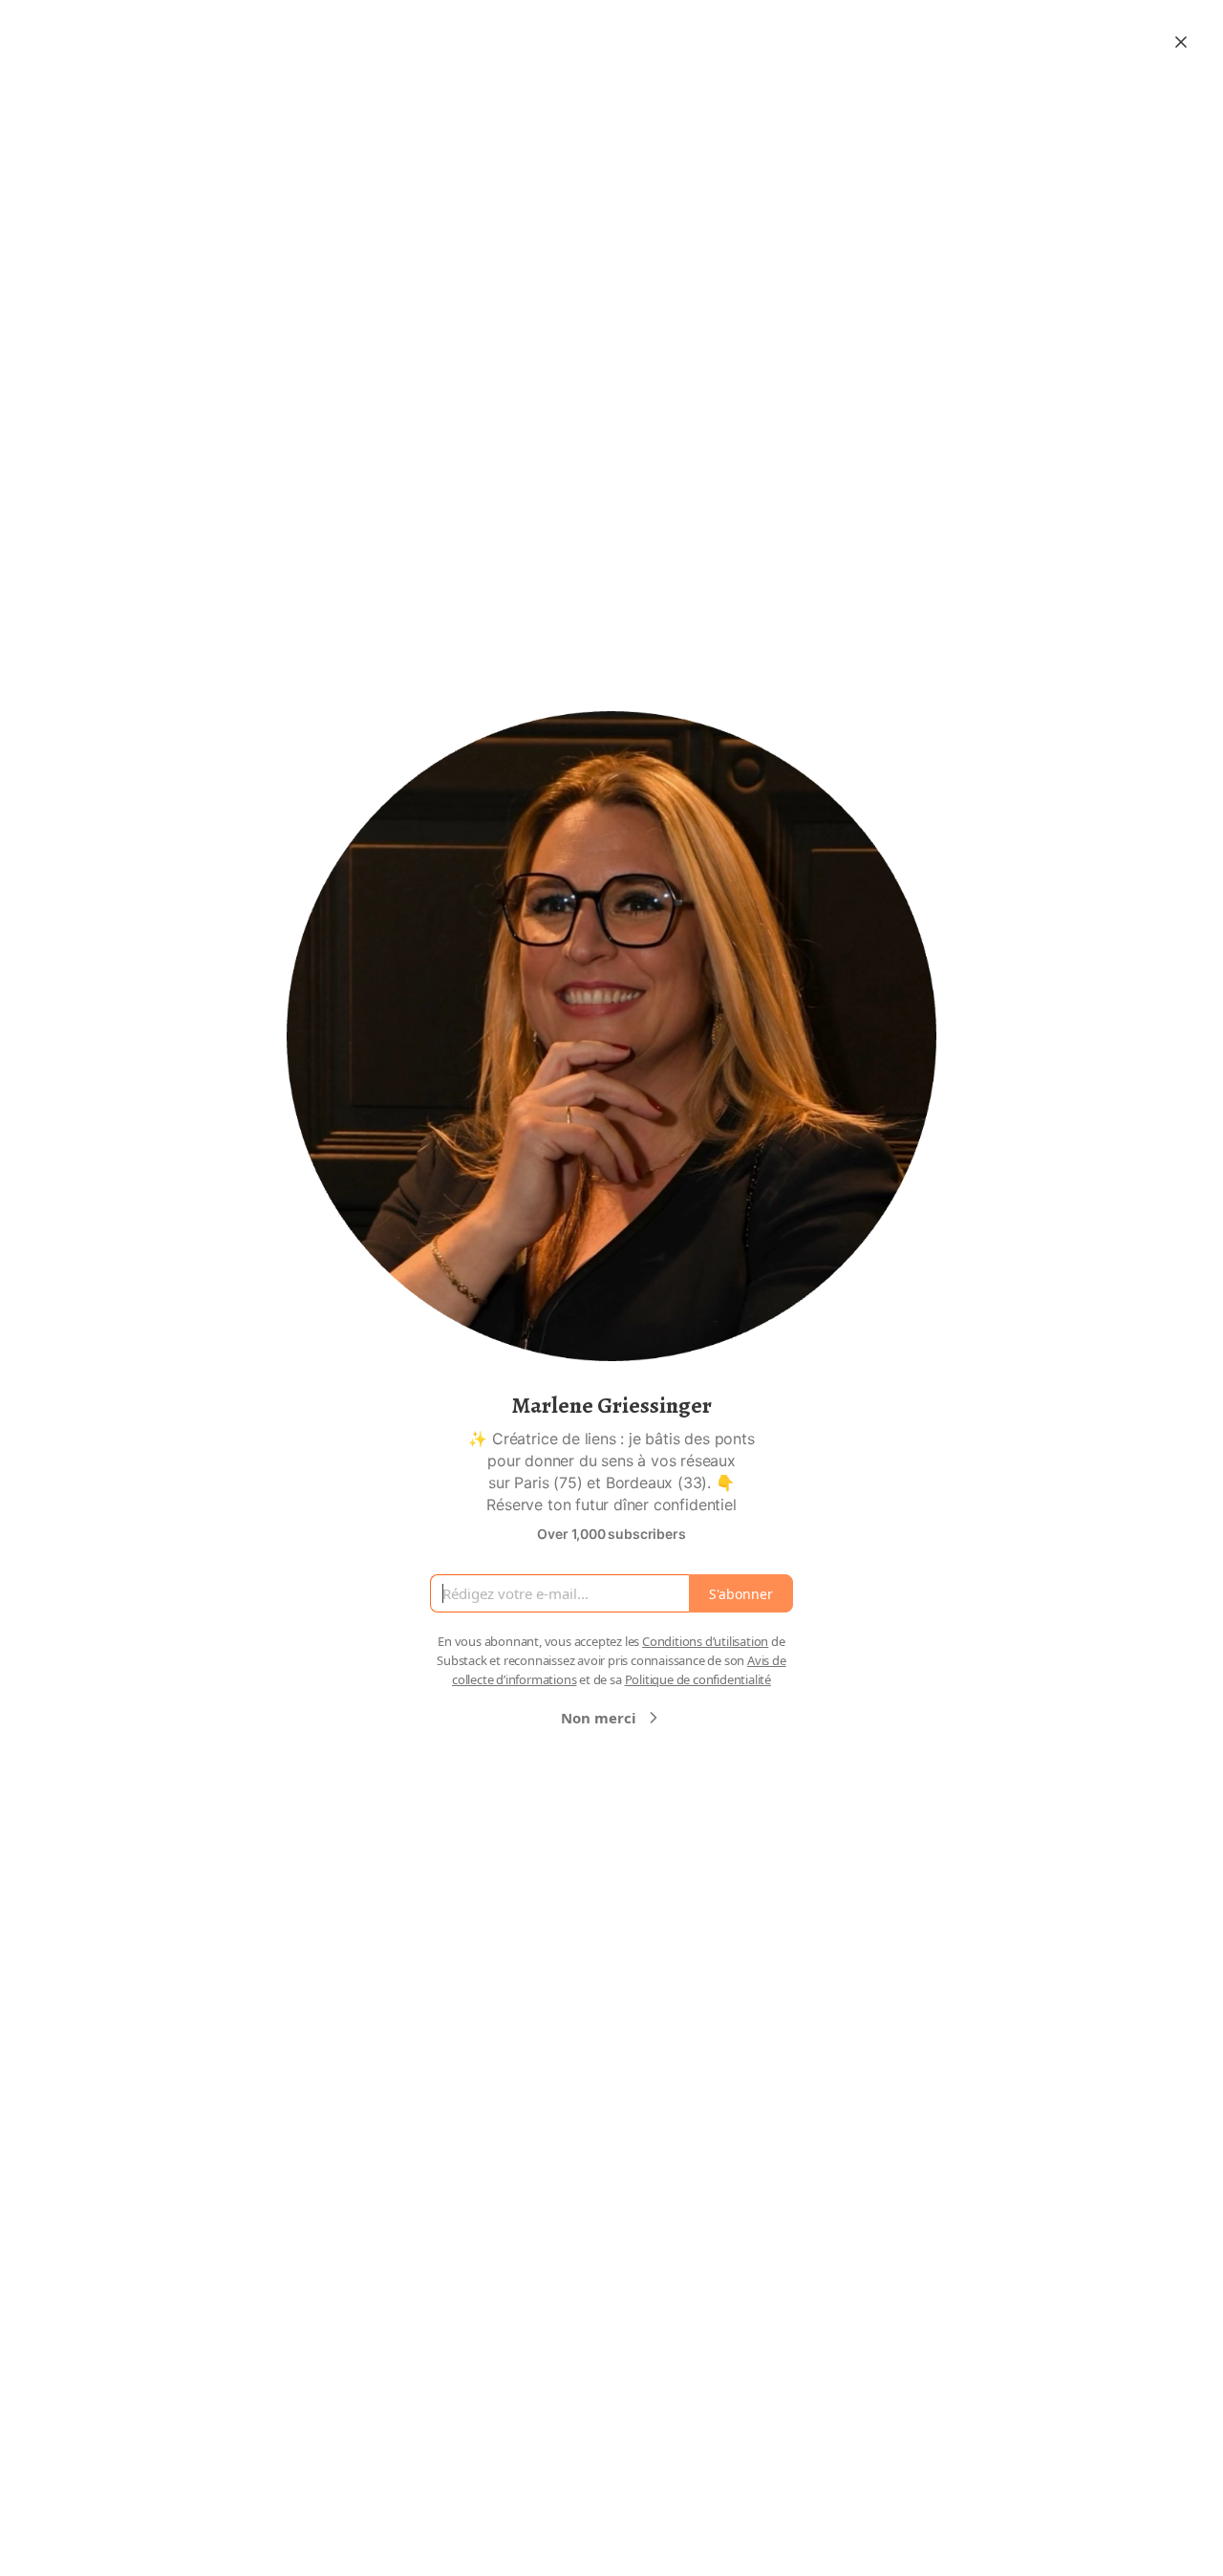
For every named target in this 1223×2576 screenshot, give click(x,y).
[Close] (1181, 42)
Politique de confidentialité (698, 1679)
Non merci (599, 1718)
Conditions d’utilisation (705, 1641)
